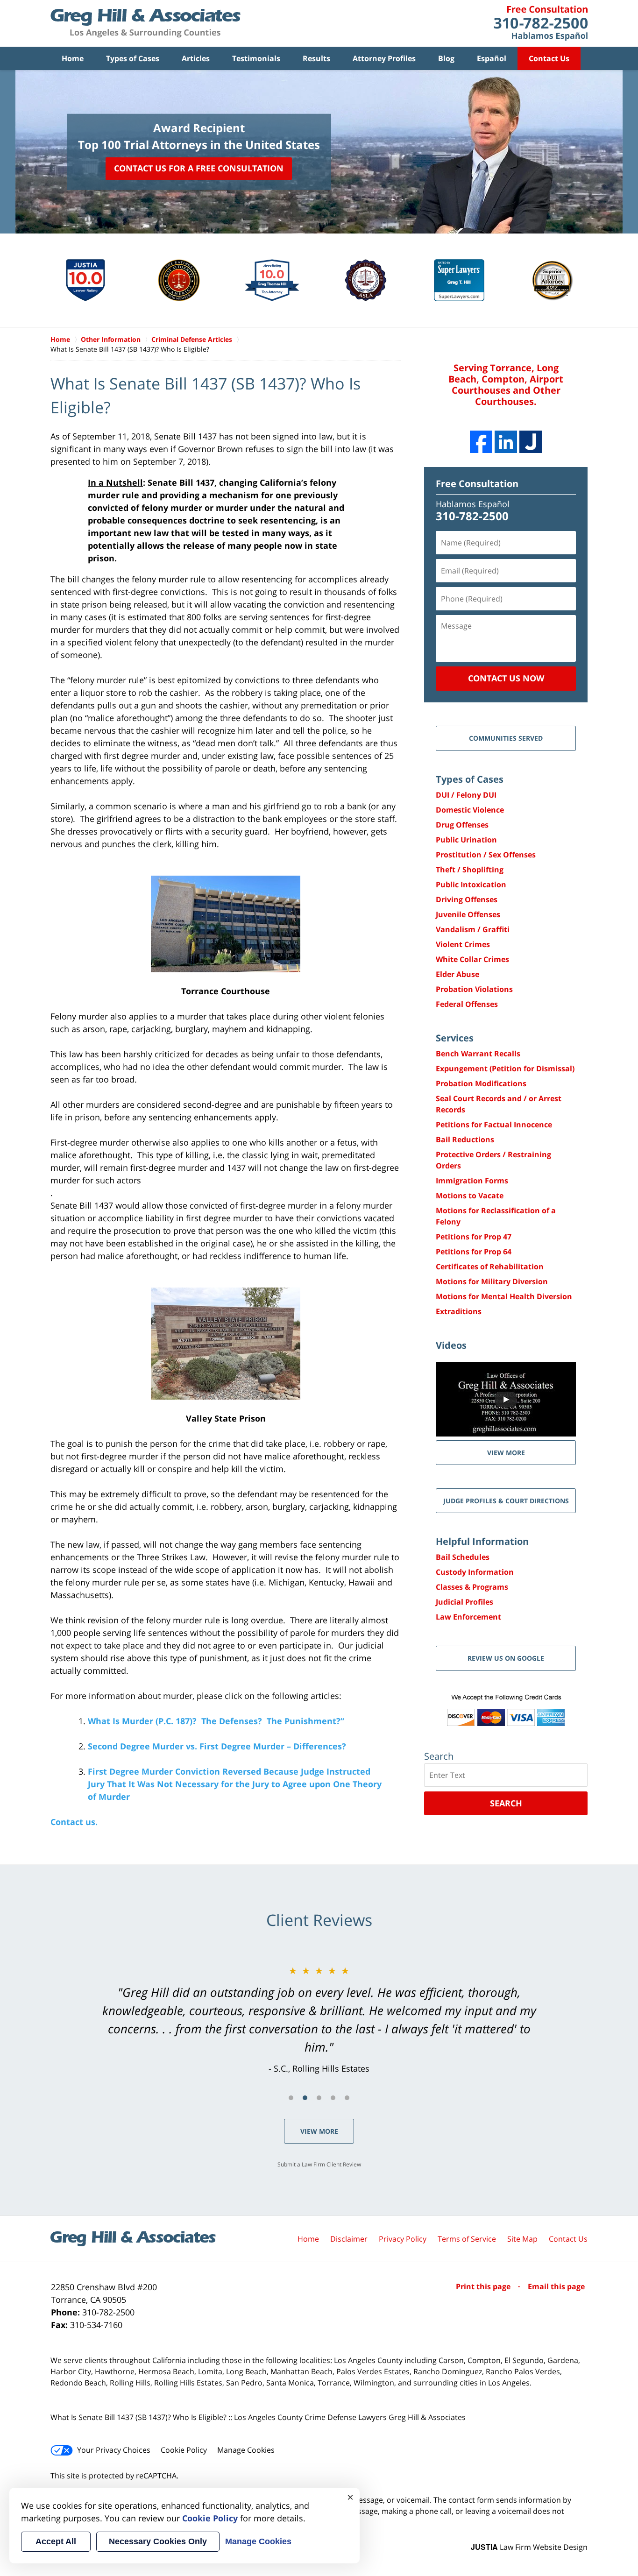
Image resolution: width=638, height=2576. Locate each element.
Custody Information (475, 1572)
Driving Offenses (467, 899)
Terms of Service (467, 2239)
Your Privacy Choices (114, 2450)
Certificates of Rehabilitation (490, 1267)
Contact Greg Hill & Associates (541, 23)
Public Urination (466, 840)
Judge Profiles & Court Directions (506, 1501)
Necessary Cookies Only (158, 2541)
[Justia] (531, 442)
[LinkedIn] (506, 442)
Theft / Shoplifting (470, 870)
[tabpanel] (319, 2019)
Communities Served (506, 738)
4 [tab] (333, 2098)
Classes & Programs (472, 1587)
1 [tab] (291, 2098)
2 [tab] (305, 2098)
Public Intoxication (471, 885)
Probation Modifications (481, 1083)
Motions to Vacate (470, 1196)
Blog (446, 58)
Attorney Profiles (384, 58)
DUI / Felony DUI (466, 795)
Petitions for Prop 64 (474, 1252)
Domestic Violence (470, 810)
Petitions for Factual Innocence (494, 1125)
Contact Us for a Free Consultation (199, 168)
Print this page (484, 2286)
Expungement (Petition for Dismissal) (505, 1069)
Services (455, 1038)
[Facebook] (481, 442)
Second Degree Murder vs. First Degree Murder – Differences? (217, 1746)
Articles (196, 58)
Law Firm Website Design (529, 2547)
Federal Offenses (467, 1004)
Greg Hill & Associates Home (145, 23)
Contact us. (74, 1822)
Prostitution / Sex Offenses (486, 855)
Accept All (56, 2541)
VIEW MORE (506, 1453)
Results (316, 58)
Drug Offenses (462, 825)
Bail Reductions (465, 1139)
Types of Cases (133, 58)
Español (492, 58)
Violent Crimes (463, 944)
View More (319, 2131)
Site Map (522, 2239)
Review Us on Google (506, 1658)
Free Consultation (477, 484)
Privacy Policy (403, 2239)
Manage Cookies (246, 2450)
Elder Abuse (457, 974)
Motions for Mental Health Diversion (504, 1296)
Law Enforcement (468, 1617)
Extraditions (459, 1311)
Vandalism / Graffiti (473, 929)
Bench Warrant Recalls (478, 1054)
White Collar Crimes (472, 959)
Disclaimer (349, 2239)
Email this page (556, 2286)
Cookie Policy (184, 2450)
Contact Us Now (506, 678)
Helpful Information (482, 1541)
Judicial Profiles (464, 1602)
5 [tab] (347, 2098)
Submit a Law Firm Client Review (319, 2164)
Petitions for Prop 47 (474, 1237)
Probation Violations (474, 989)
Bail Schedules (463, 1557)
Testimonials (256, 58)
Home (73, 58)
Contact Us (549, 58)
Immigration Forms (472, 1181)
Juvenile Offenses (468, 914)
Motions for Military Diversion (492, 1281)
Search (506, 1803)
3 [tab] (319, 2098)
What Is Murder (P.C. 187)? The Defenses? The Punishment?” (216, 1721)
